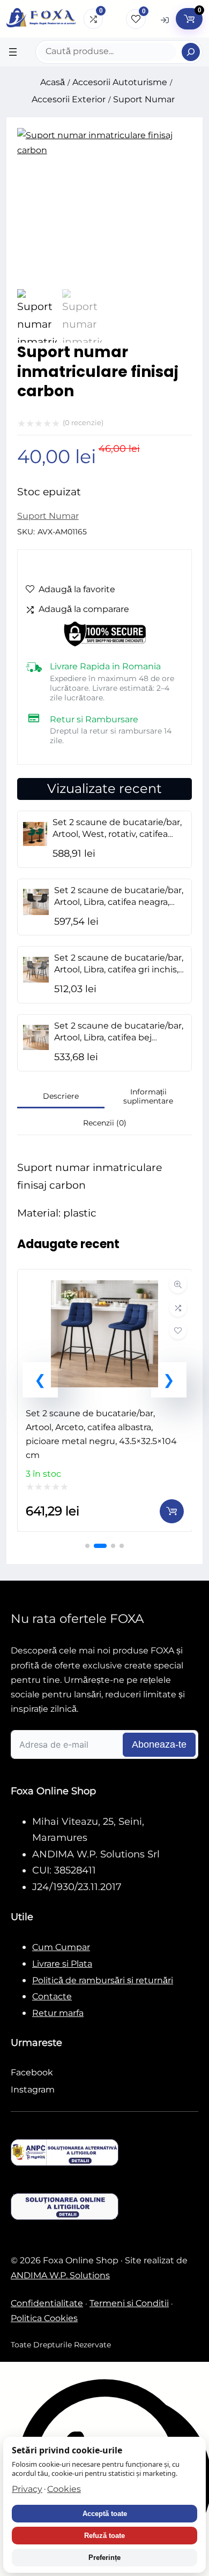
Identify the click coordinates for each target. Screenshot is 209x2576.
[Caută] (191, 52)
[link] (105, 1400)
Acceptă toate (105, 2514)
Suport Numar (144, 99)
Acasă (53, 82)
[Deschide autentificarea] (165, 20)
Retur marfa (58, 2013)
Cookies (64, 2489)
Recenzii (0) (105, 1123)
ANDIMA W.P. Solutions (60, 2275)
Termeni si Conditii (129, 2303)
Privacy (27, 2489)
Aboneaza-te (159, 1744)
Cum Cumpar (61, 1947)
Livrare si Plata (62, 1964)
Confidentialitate (47, 2303)
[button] (40, 1380)
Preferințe (104, 2558)
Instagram (33, 2090)
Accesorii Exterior (69, 99)
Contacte (52, 1996)
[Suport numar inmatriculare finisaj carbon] (105, 150)
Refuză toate (104, 2536)
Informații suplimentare (148, 1097)
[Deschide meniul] (13, 52)
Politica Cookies (44, 2318)
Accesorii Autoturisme (120, 82)
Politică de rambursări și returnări (103, 1980)
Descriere (61, 1096)
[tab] (61, 1097)
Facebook (32, 2072)
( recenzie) (83, 422)
